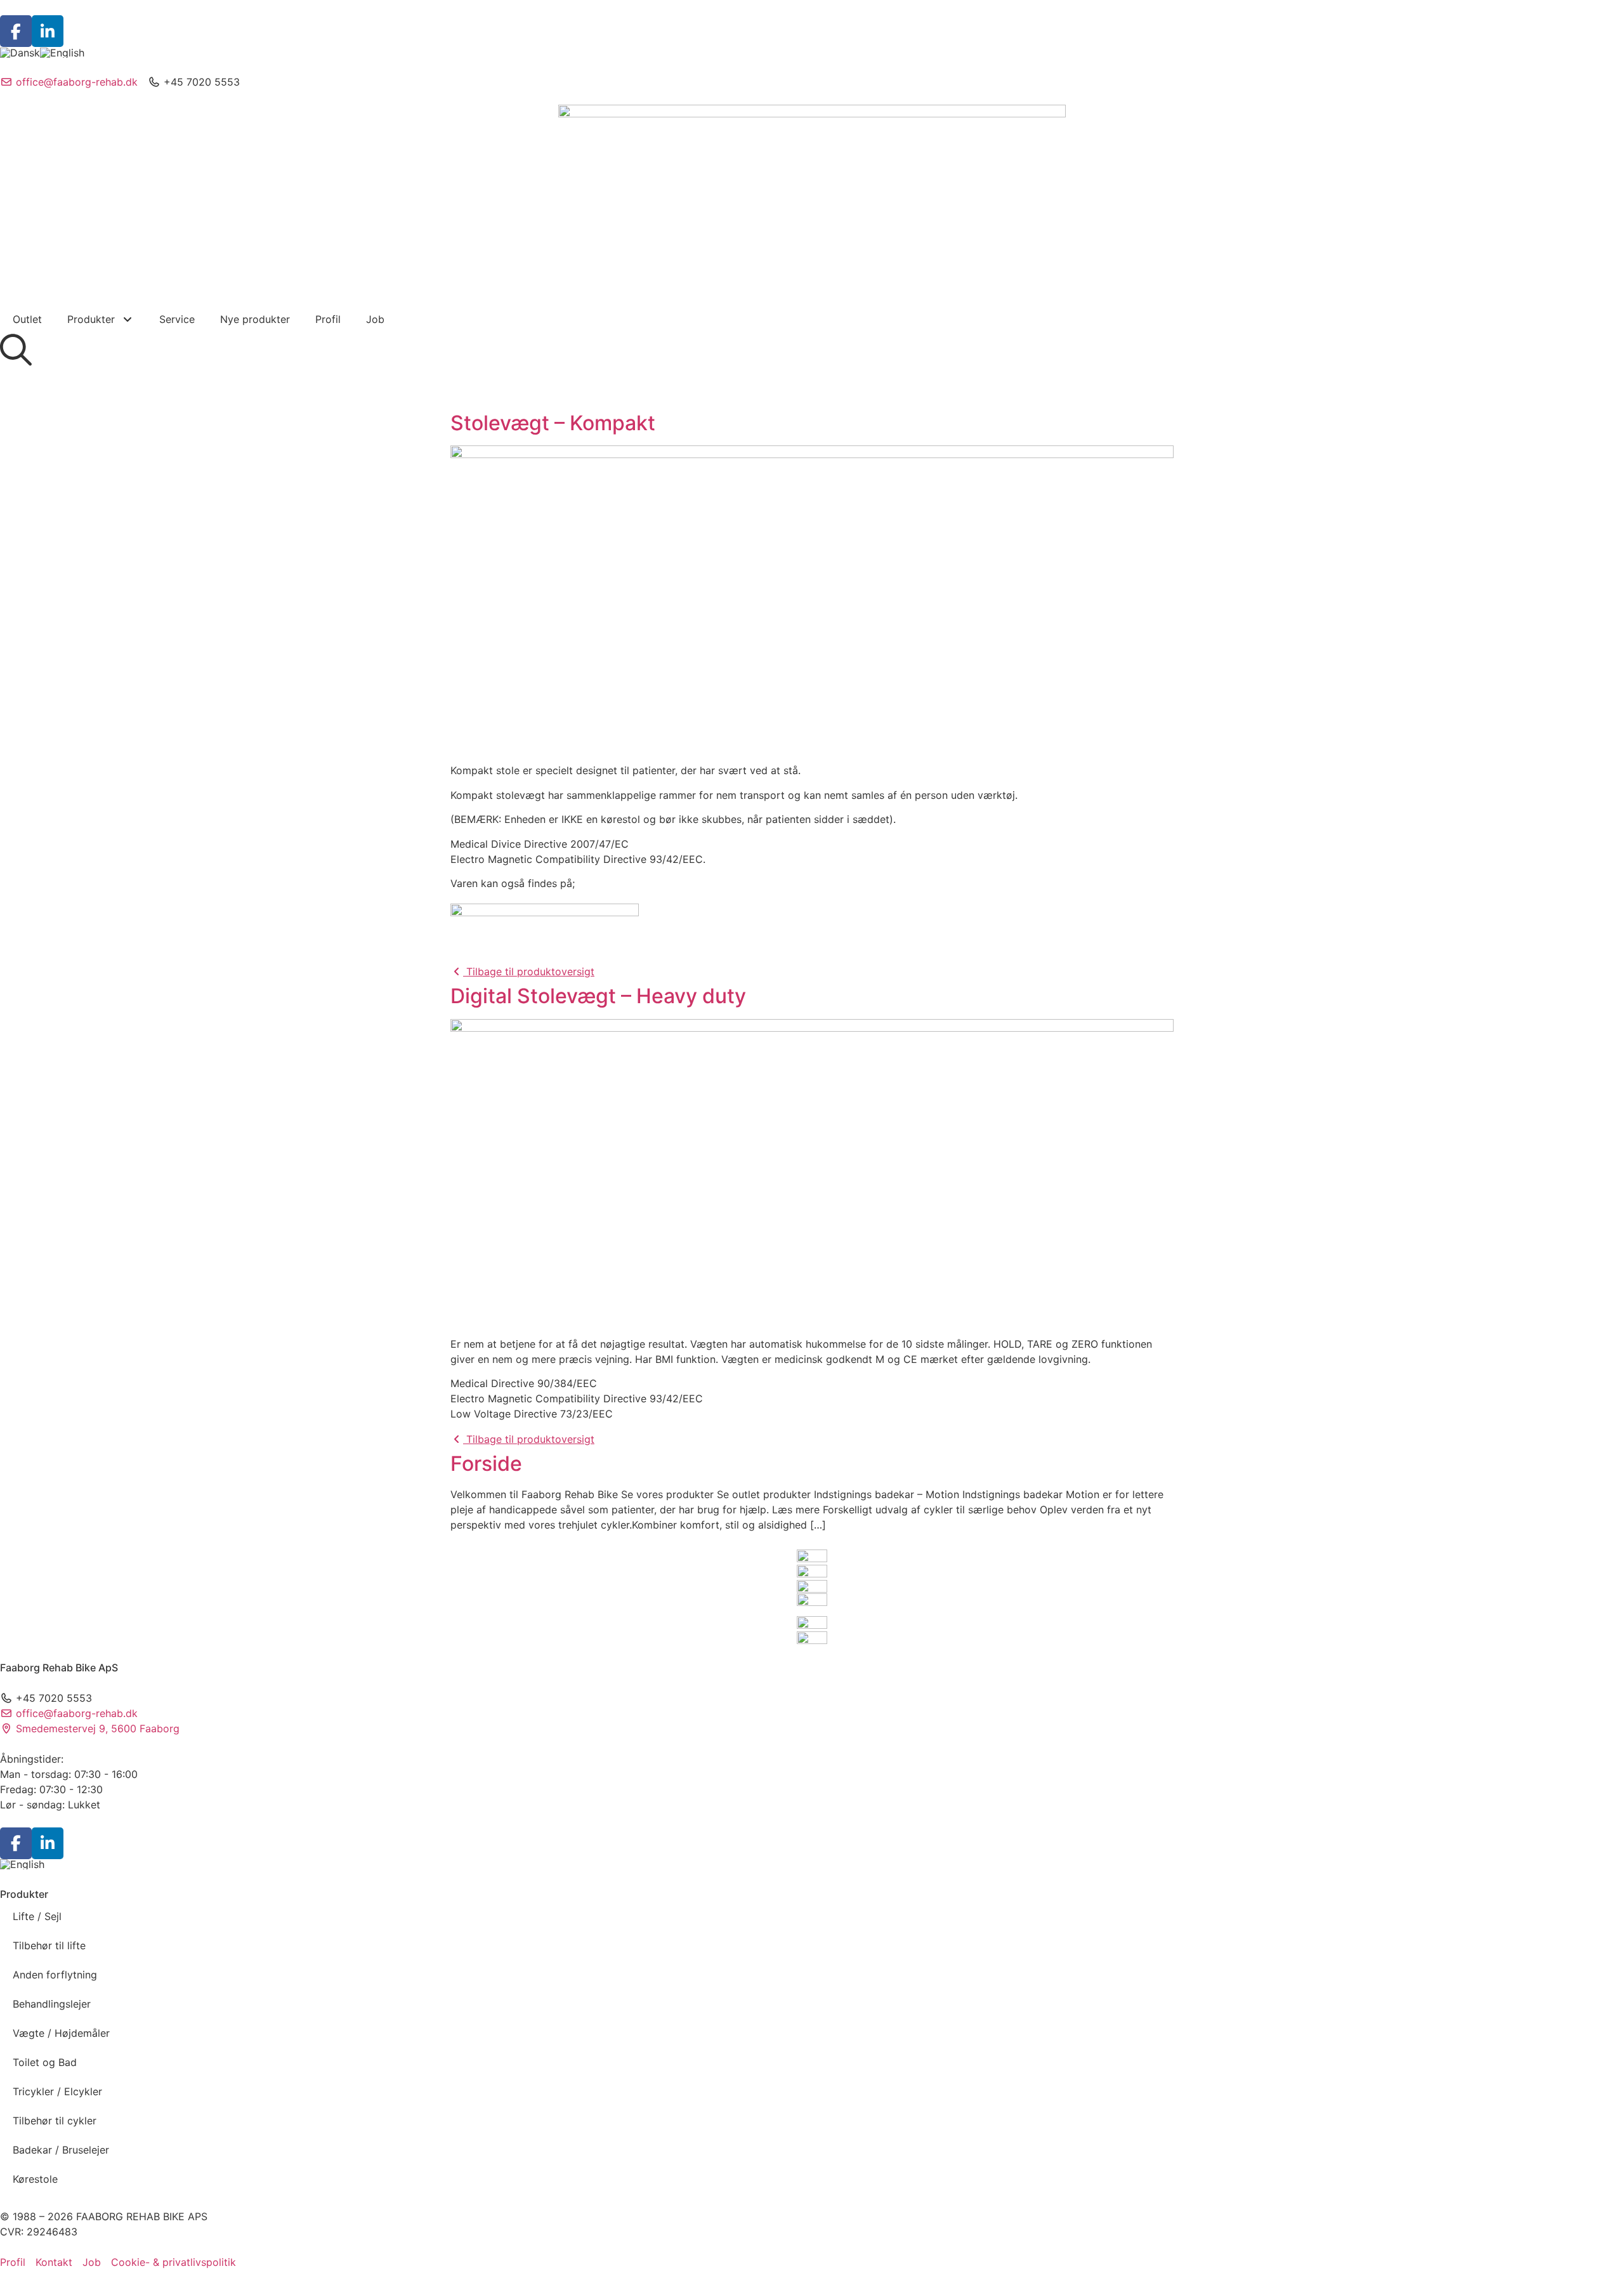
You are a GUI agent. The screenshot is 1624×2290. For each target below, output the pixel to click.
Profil (328, 319)
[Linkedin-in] (48, 31)
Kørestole (35, 2179)
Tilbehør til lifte (49, 1945)
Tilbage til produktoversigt (529, 971)
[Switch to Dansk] (20, 52)
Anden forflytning (55, 1975)
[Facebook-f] (16, 31)
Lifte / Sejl (37, 1916)
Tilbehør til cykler (55, 2121)
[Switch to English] (62, 52)
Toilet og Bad (45, 2062)
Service (177, 319)
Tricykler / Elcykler (57, 2091)
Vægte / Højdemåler (61, 2033)
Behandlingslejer (52, 2004)
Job (375, 319)
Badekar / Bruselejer (61, 2150)
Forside (486, 1464)
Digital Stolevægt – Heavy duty (598, 996)
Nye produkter (255, 319)
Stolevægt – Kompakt (553, 423)
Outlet (27, 319)
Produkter (91, 319)
